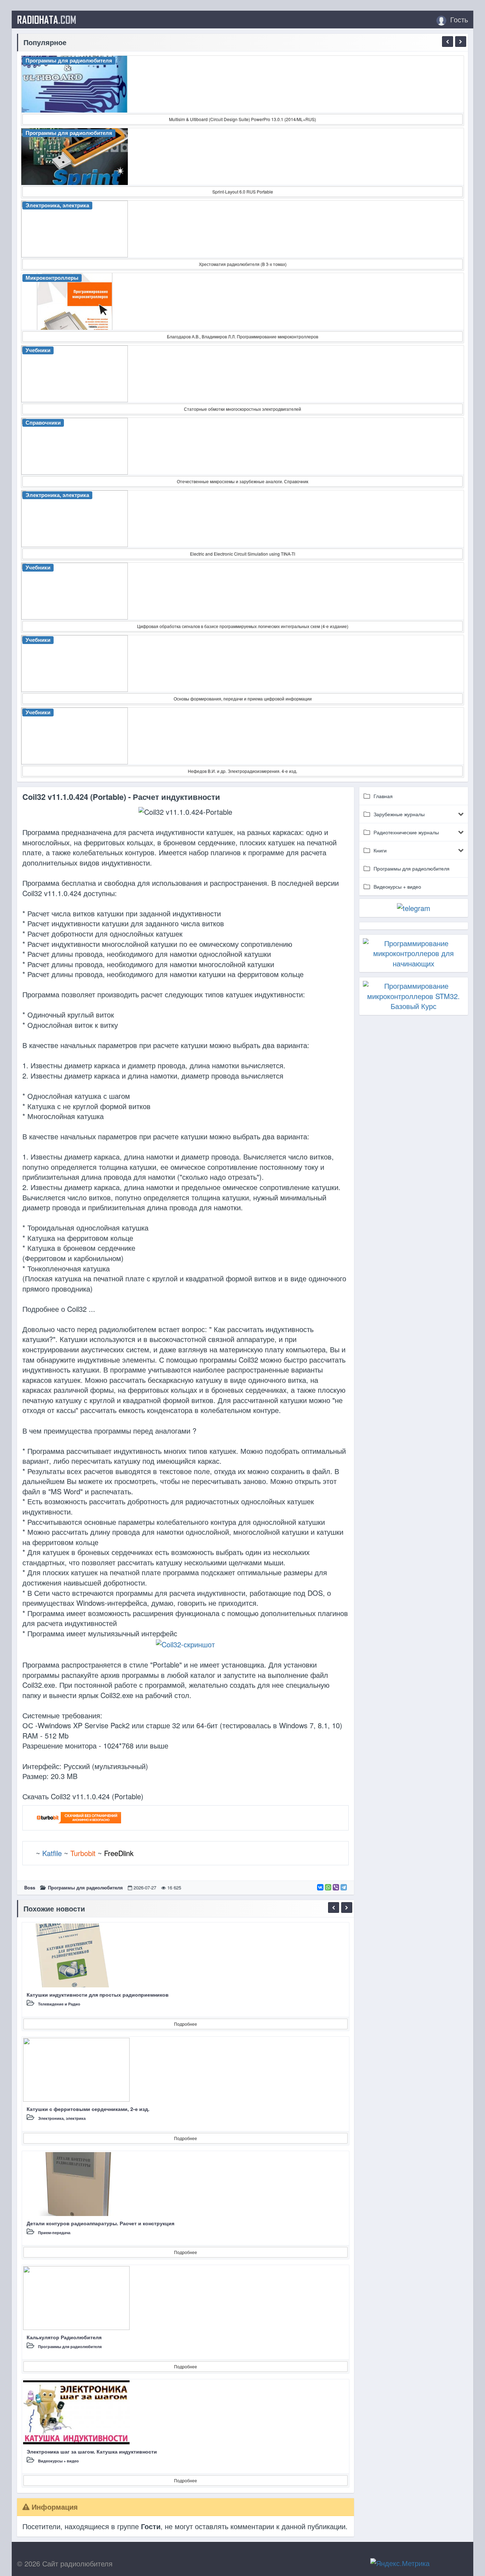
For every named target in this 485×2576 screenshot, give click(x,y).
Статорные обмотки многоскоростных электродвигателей (243, 409)
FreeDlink (119, 1853)
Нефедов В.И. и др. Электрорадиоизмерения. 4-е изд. (243, 771)
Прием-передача (54, 2233)
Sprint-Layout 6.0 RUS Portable (243, 192)
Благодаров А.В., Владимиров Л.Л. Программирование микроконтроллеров (243, 336)
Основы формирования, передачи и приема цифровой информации (243, 698)
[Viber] (336, 1887)
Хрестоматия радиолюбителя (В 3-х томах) (243, 264)
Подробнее (186, 2024)
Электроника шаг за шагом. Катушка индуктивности (92, 2451)
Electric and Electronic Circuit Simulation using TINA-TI (243, 554)
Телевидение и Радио (59, 2004)
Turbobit (83, 1853)
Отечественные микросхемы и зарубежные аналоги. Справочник (243, 481)
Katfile (52, 1853)
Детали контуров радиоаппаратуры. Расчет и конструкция (100, 2223)
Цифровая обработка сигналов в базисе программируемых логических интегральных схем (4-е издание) (243, 626)
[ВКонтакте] (320, 1887)
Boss (30, 1887)
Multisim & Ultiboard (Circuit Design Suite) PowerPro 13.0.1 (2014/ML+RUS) (243, 119)
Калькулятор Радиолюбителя (64, 2337)
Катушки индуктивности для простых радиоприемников (98, 1994)
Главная (383, 796)
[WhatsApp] (328, 1887)
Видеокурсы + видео (58, 2461)
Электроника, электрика (62, 2118)
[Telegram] (344, 1887)
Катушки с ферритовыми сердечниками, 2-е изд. (88, 2109)
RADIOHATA (47, 20)
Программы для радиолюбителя (85, 1887)
